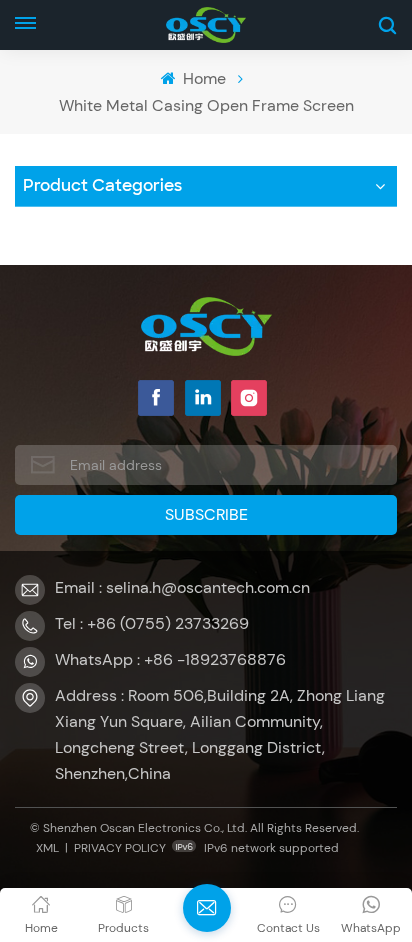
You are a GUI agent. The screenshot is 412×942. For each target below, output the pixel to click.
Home (202, 78)
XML (47, 848)
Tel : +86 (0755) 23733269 (152, 623)
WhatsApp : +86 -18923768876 (170, 659)
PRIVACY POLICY (120, 848)
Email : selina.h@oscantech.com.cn (182, 587)
